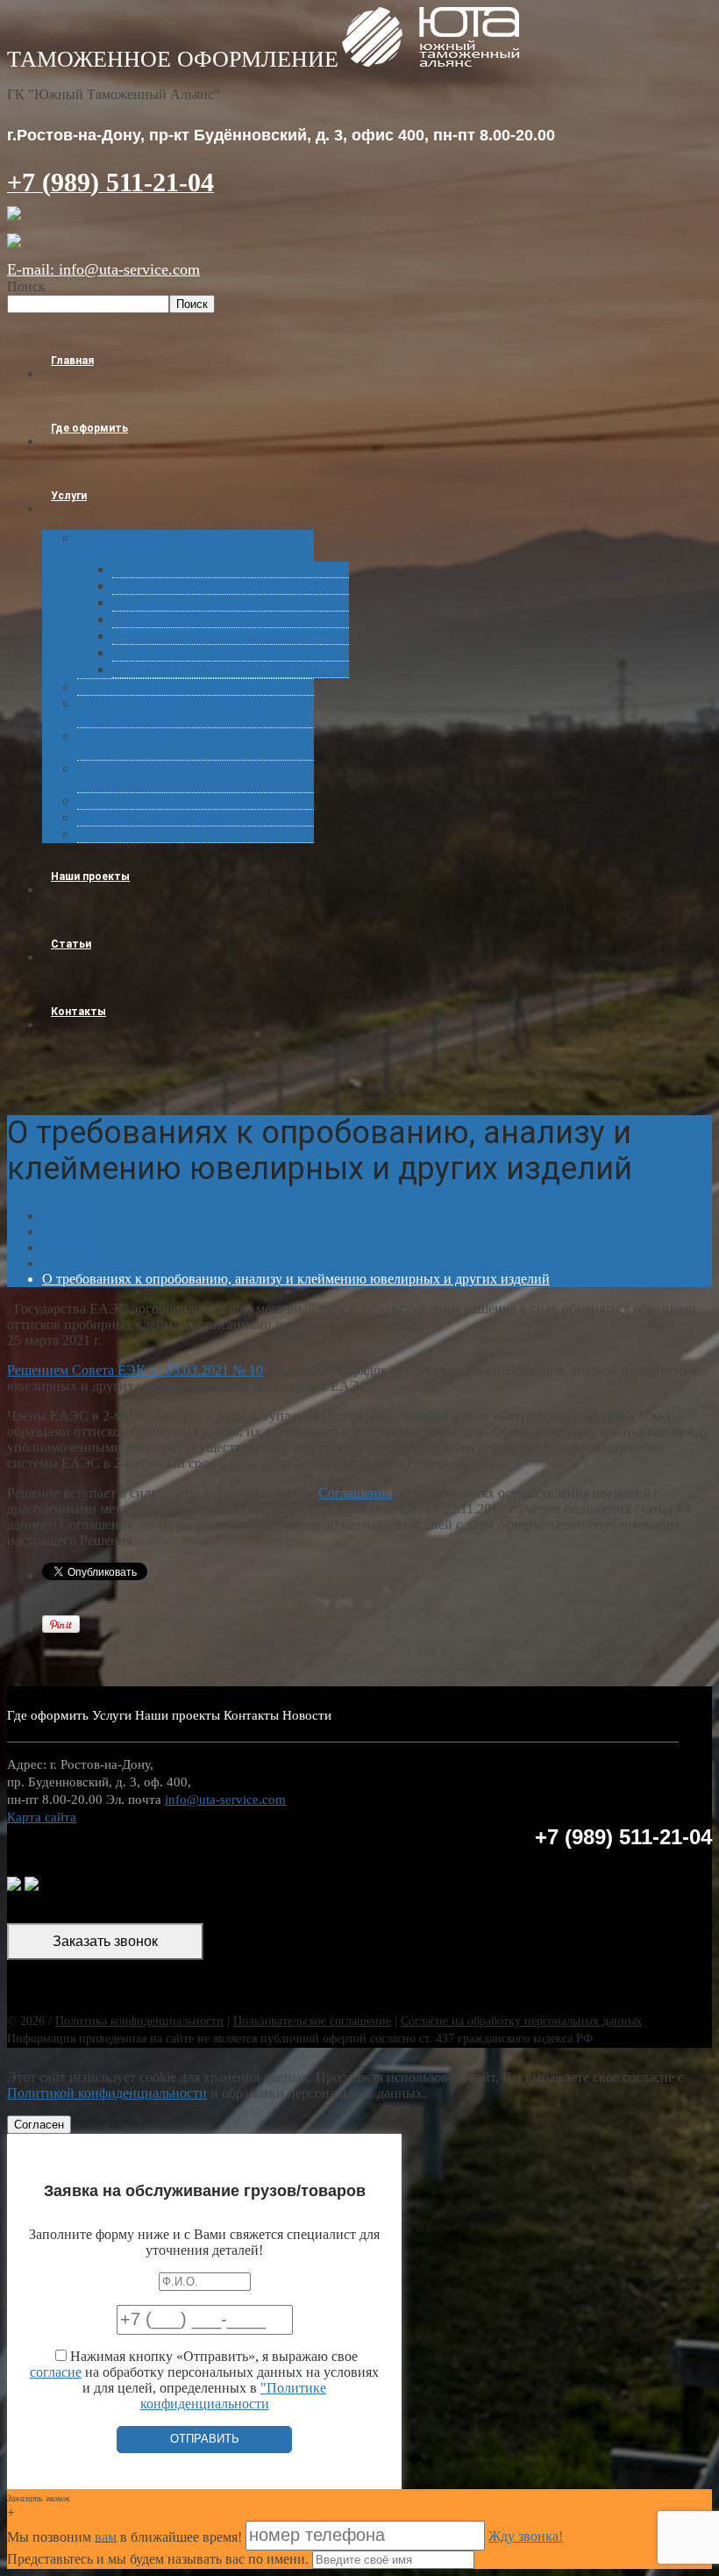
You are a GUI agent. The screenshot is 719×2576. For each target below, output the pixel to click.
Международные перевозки (159, 818)
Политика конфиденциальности (139, 2021)
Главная (72, 361)
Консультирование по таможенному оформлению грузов (173, 712)
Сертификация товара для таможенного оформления (182, 777)
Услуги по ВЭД (162, 620)
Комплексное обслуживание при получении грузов (192, 744)
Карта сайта (42, 1817)
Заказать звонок (105, 1941)
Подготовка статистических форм (209, 670)
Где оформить (89, 428)
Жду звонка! (526, 2536)
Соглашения (355, 1493)
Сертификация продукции (190, 603)
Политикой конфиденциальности (107, 2093)
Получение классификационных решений (228, 653)
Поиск (26, 286)
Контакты (78, 1012)
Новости (68, 1247)
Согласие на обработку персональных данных (521, 2021)
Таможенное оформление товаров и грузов (172, 546)
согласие (56, 2372)
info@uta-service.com (225, 1800)
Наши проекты (90, 877)
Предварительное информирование (213, 637)
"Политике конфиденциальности (234, 2396)
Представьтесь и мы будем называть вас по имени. (158, 2559)
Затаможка (152, 587)
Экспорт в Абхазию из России (164, 687)
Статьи (71, 944)
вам (106, 2536)
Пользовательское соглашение (312, 2021)
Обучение (115, 835)
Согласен (39, 2125)
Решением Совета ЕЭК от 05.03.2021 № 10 (135, 1370)
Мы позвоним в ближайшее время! (126, 2536)
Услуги (69, 496)
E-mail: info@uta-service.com (103, 269)
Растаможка (155, 570)
